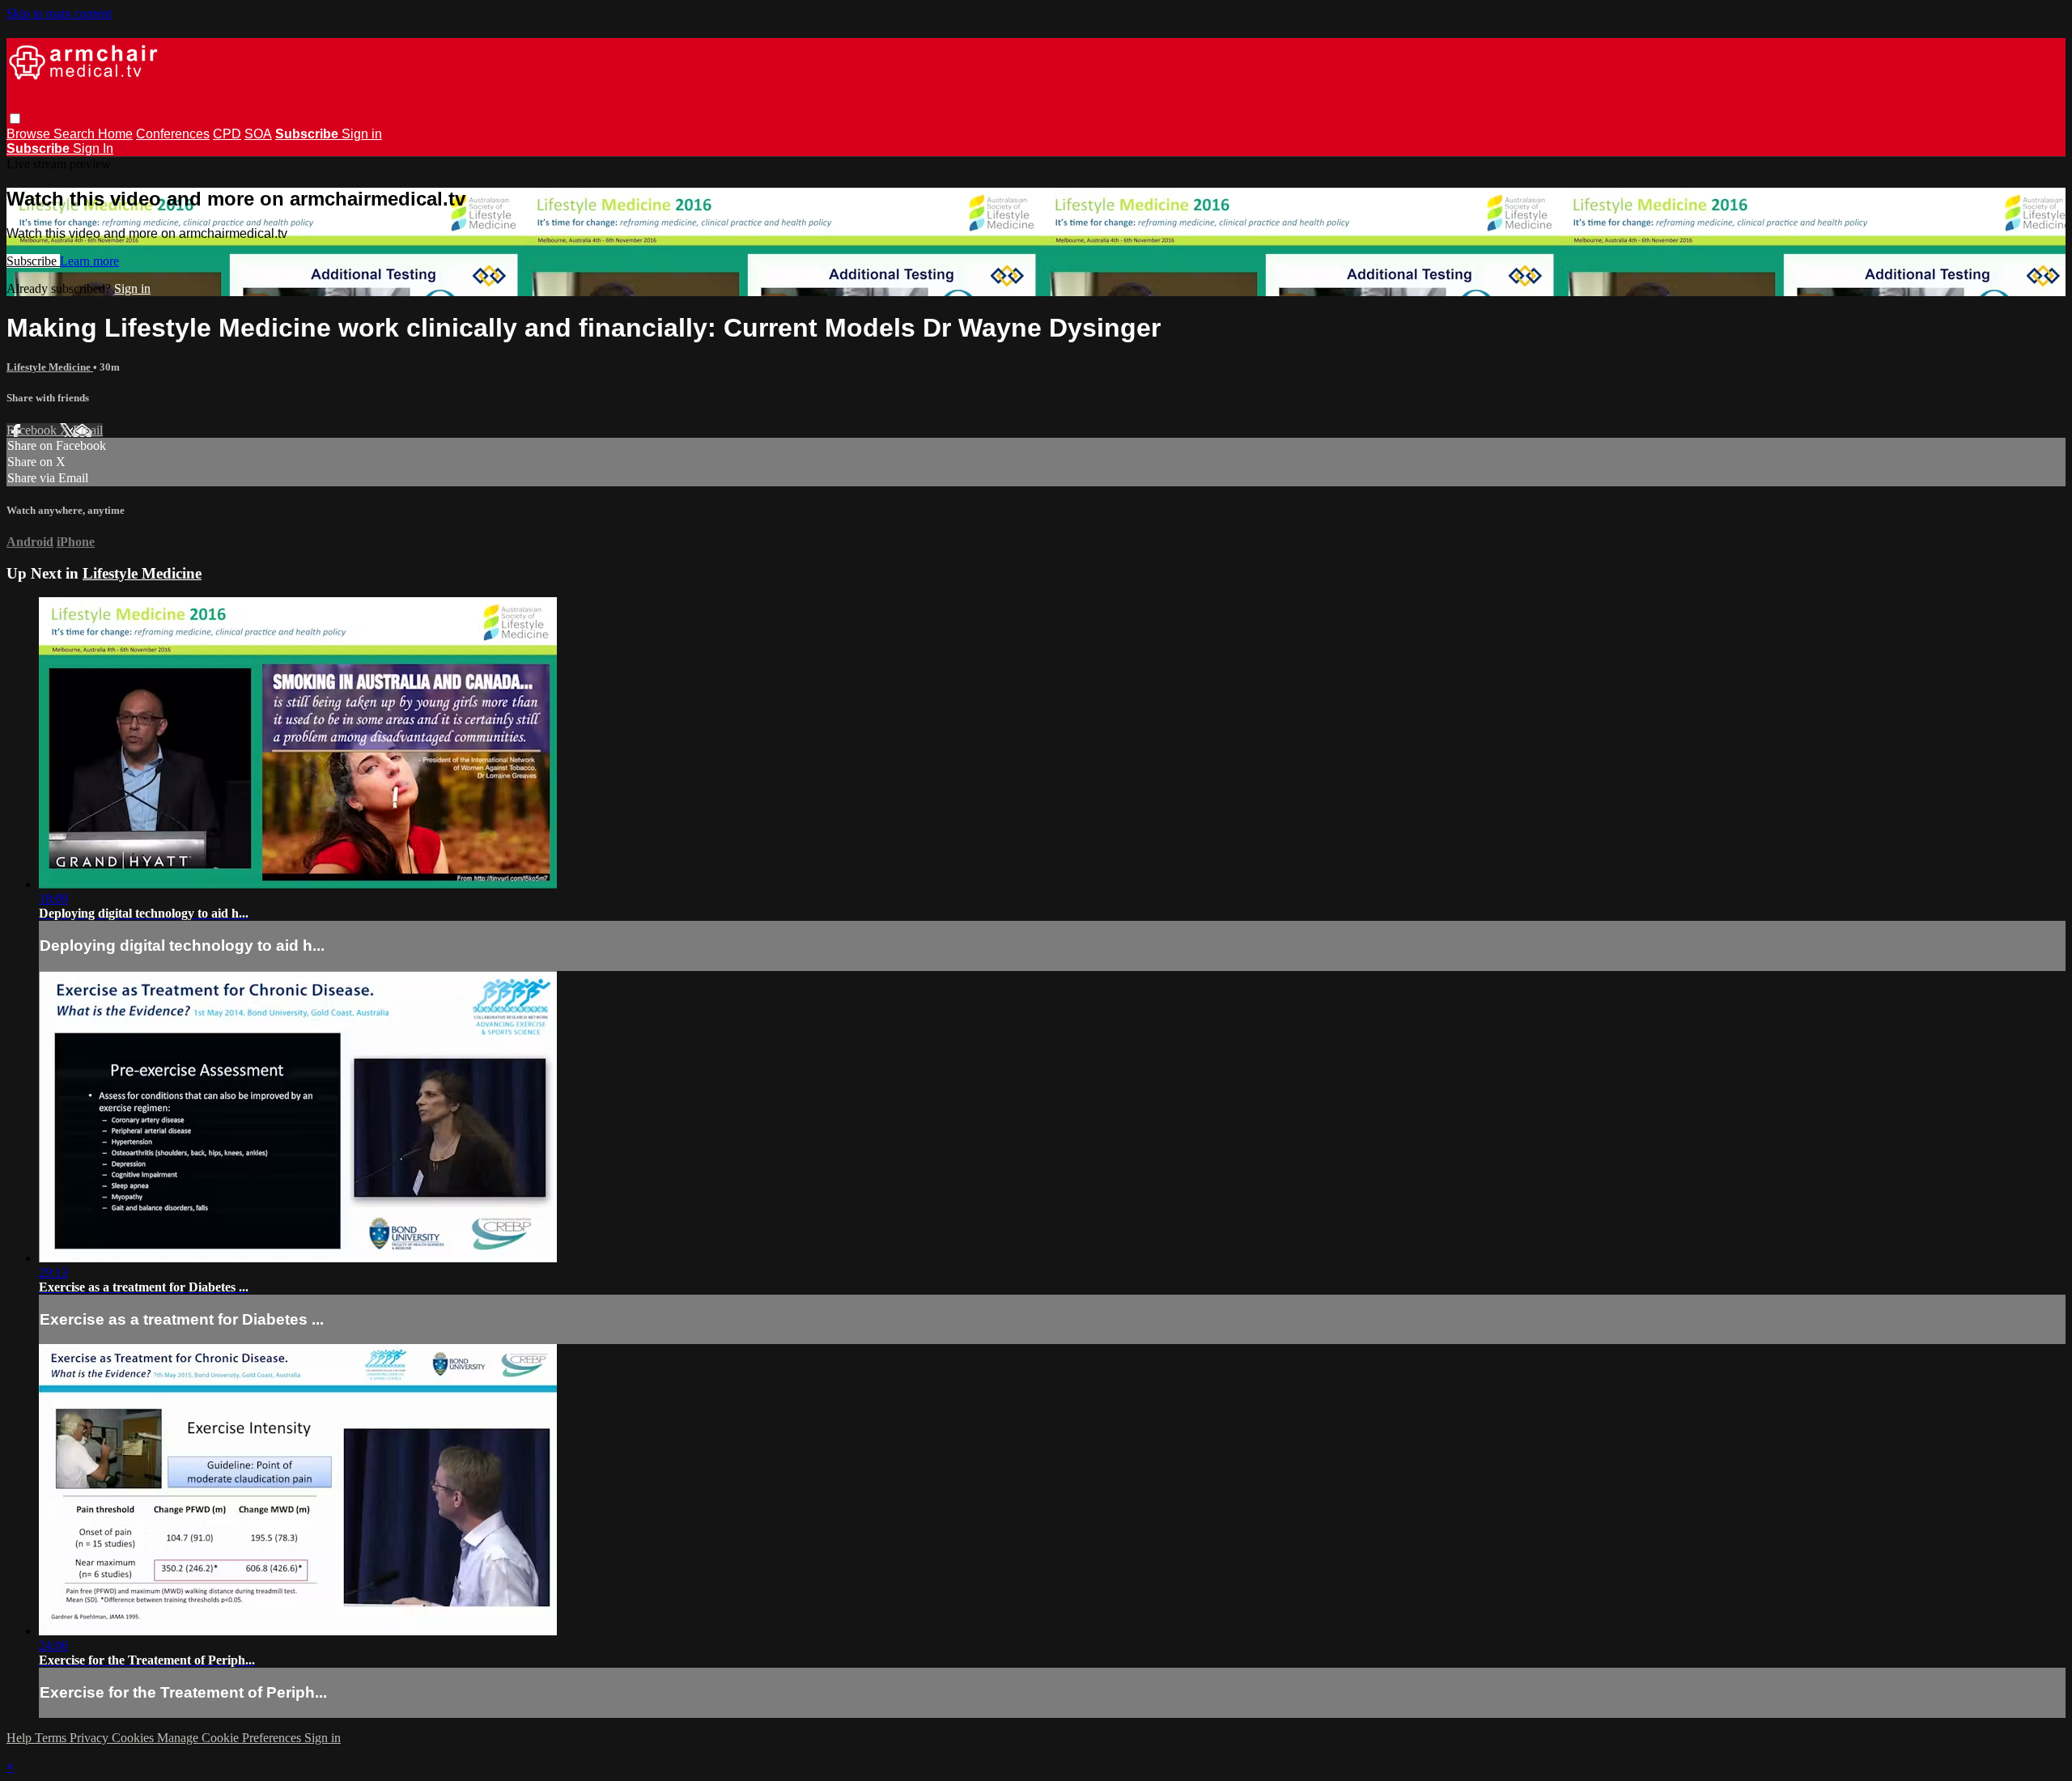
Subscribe (33, 261)
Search (76, 134)
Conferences (173, 134)
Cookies (134, 1738)
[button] (15, 119)
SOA (258, 134)
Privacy (91, 1738)
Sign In (93, 148)
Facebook (33, 430)
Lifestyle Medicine (50, 367)
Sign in (362, 134)
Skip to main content (59, 13)
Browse (30, 134)
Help (21, 1738)
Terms (52, 1738)
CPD (227, 134)
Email (88, 430)
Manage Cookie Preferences (231, 1738)
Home (115, 134)
